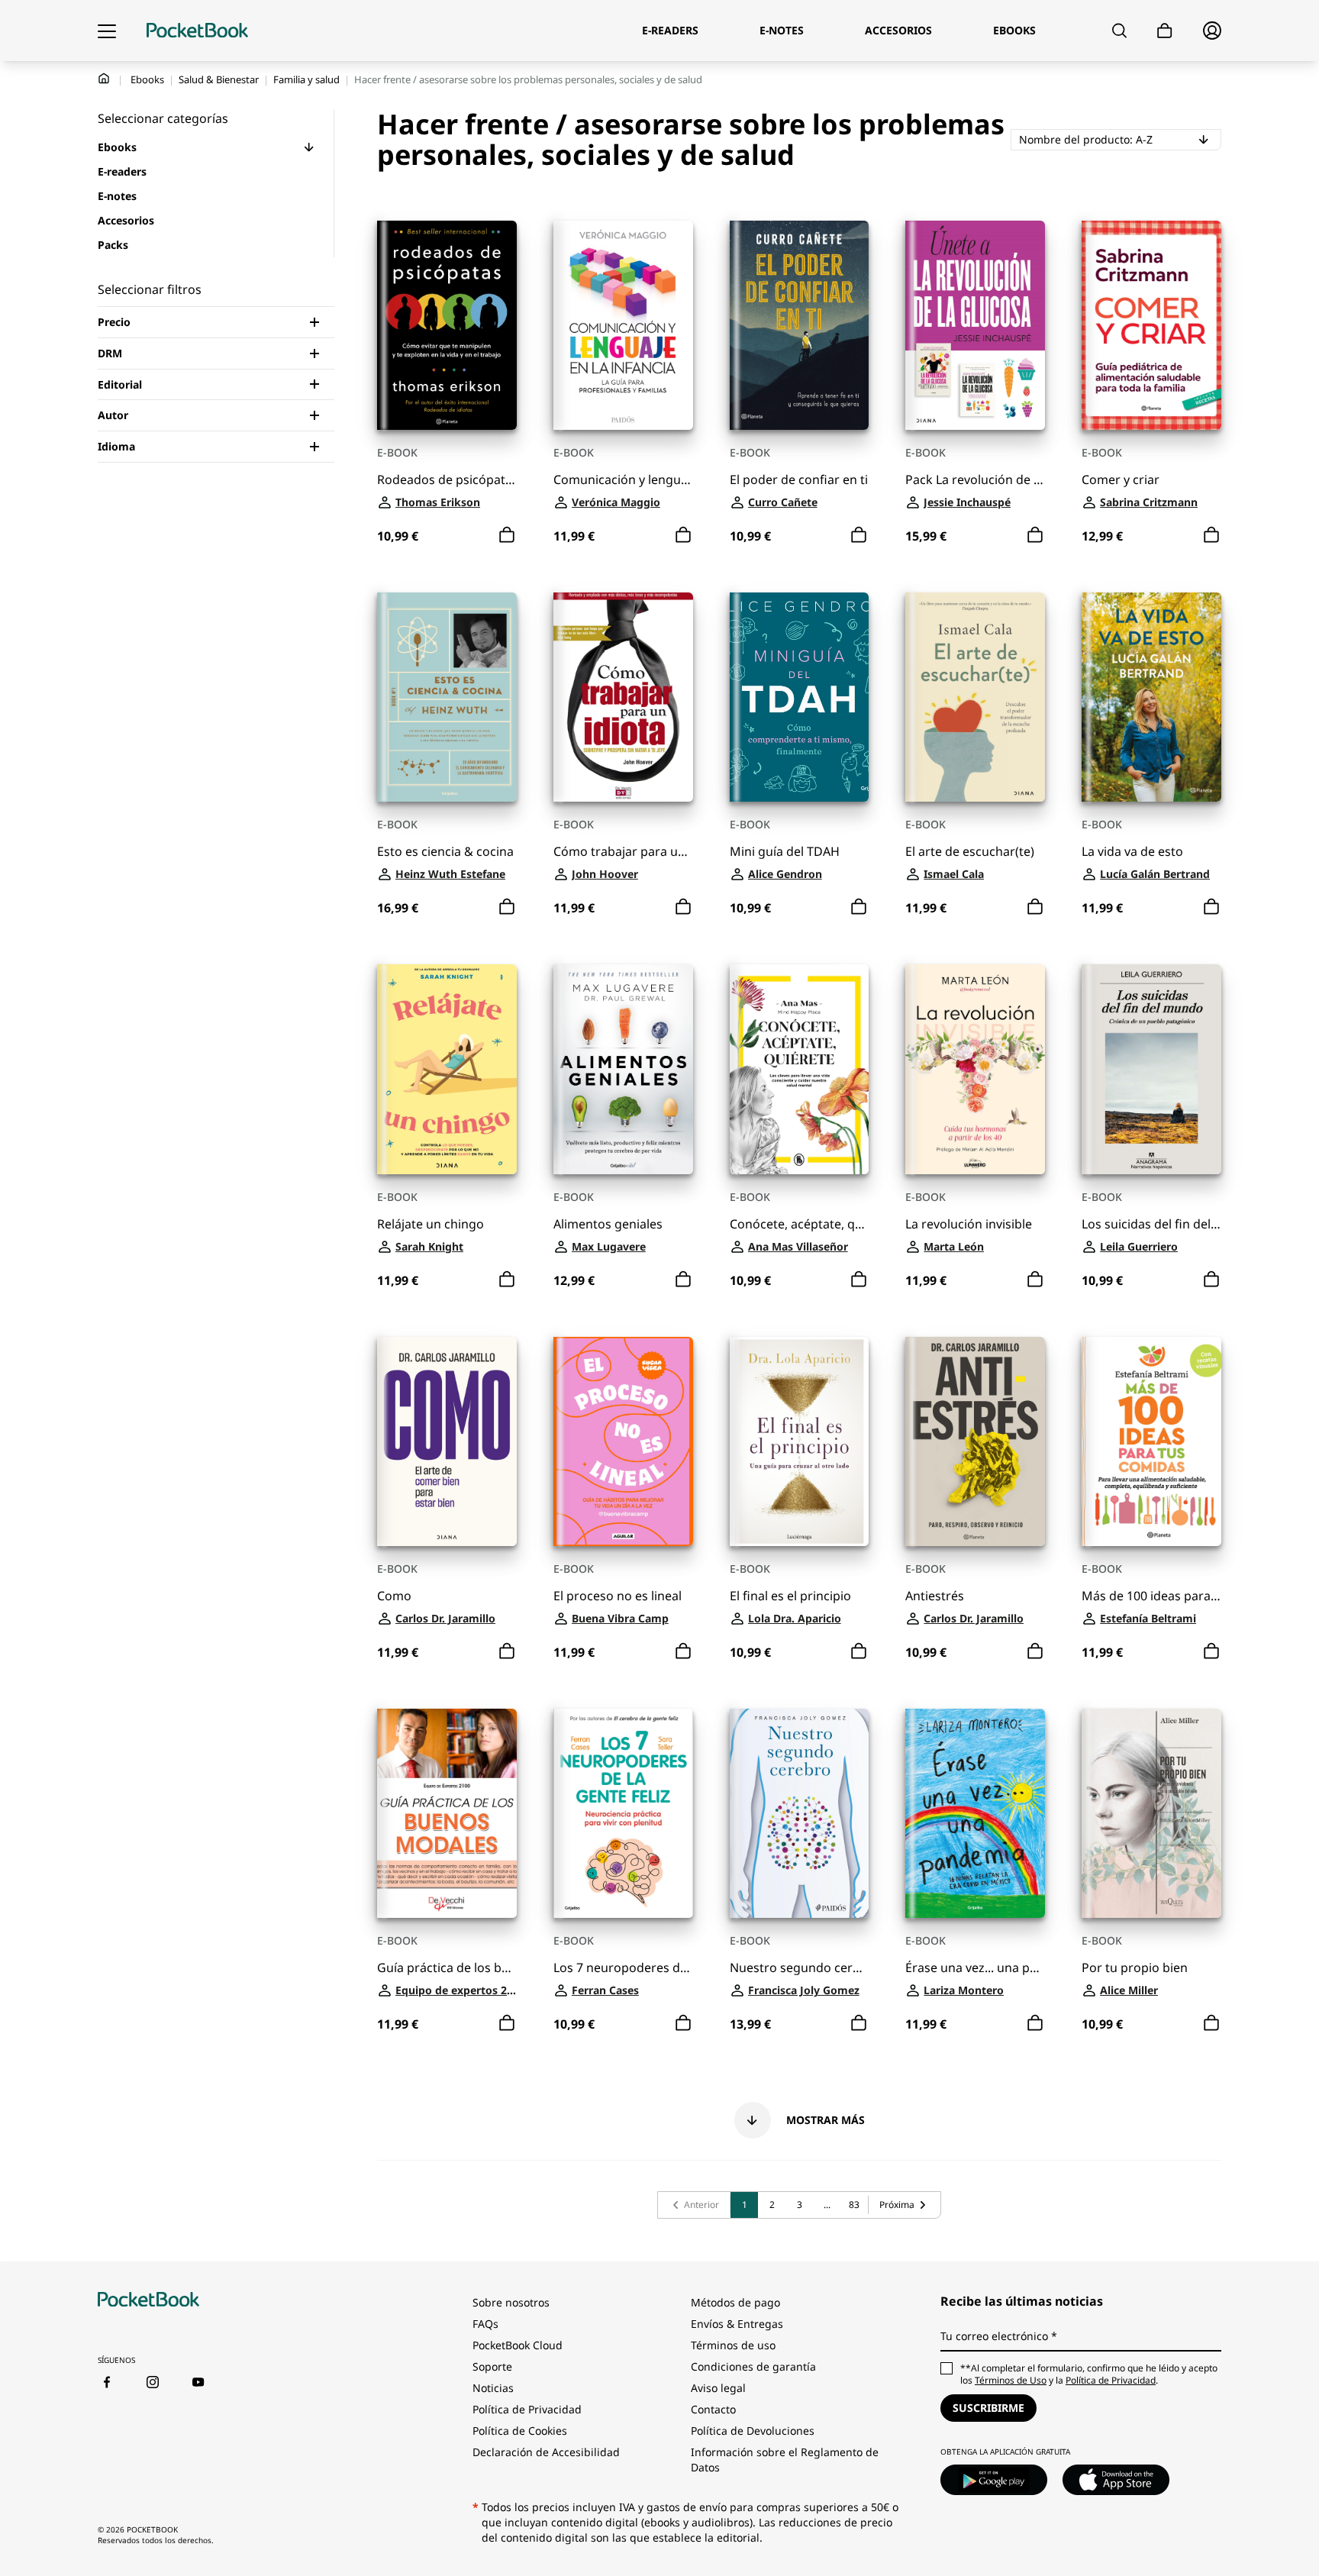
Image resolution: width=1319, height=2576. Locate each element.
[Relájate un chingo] (447, 1069)
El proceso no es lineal (618, 1596)
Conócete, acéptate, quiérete (800, 1224)
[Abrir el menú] (107, 31)
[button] (309, 147)
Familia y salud (306, 79)
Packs (113, 245)
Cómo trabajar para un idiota (623, 852)
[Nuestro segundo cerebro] (800, 1813)
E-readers (122, 171)
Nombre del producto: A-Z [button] (1120, 139)
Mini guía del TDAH (785, 852)
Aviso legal (718, 2388)
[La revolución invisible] (975, 1069)
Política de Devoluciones (753, 2431)
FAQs (485, 2324)
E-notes (117, 196)
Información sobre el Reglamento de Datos (785, 2460)
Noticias (493, 2388)
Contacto (713, 2409)
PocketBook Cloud (518, 2345)
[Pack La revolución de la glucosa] (975, 325)
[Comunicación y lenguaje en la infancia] (623, 325)
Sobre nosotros (511, 2302)
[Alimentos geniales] (623, 1069)
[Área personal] (1212, 31)
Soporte (492, 2366)
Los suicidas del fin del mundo (1151, 1224)
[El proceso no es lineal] (623, 1441)
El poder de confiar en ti (799, 480)
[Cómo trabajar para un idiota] (623, 697)
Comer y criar (1121, 480)
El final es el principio (790, 1596)
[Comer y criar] (1151, 325)
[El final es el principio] (800, 1441)
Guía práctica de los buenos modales (447, 1968)
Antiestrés (935, 1596)
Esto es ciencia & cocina (445, 852)
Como (394, 1596)
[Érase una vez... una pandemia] (975, 1813)
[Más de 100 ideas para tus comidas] (1151, 1441)
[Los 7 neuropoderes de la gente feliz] (623, 1813)
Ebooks (147, 79)
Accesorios (126, 220)
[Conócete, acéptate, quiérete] (800, 1069)
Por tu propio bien (1135, 1968)
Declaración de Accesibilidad (546, 2452)
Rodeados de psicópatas (447, 480)
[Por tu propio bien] (1151, 1813)
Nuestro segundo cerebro (800, 1968)
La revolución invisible (969, 1224)
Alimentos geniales (608, 1224)
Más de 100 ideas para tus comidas (1151, 1596)
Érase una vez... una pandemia (975, 1968)
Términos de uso (733, 2345)
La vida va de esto (1132, 852)
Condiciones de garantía (753, 2366)
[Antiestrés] (975, 1441)
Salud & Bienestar (219, 79)
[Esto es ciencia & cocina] (447, 697)
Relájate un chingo (431, 1224)
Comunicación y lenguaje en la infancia (623, 480)
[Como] (447, 1441)
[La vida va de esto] (1151, 697)
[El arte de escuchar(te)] (975, 697)
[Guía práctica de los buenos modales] (447, 1813)
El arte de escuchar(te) (970, 852)
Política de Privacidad (527, 2409)
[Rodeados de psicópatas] (447, 325)
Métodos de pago (735, 2302)
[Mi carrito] (1165, 31)
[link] (694, 2205)
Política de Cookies (520, 2431)
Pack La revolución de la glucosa (975, 480)
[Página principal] (197, 31)
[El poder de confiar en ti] (800, 325)
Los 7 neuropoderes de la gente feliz (623, 1968)
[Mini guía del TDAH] (800, 697)
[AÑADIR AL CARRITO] (507, 535)
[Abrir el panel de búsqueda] (1119, 31)
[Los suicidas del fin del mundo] (1151, 1069)
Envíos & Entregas (737, 2324)
